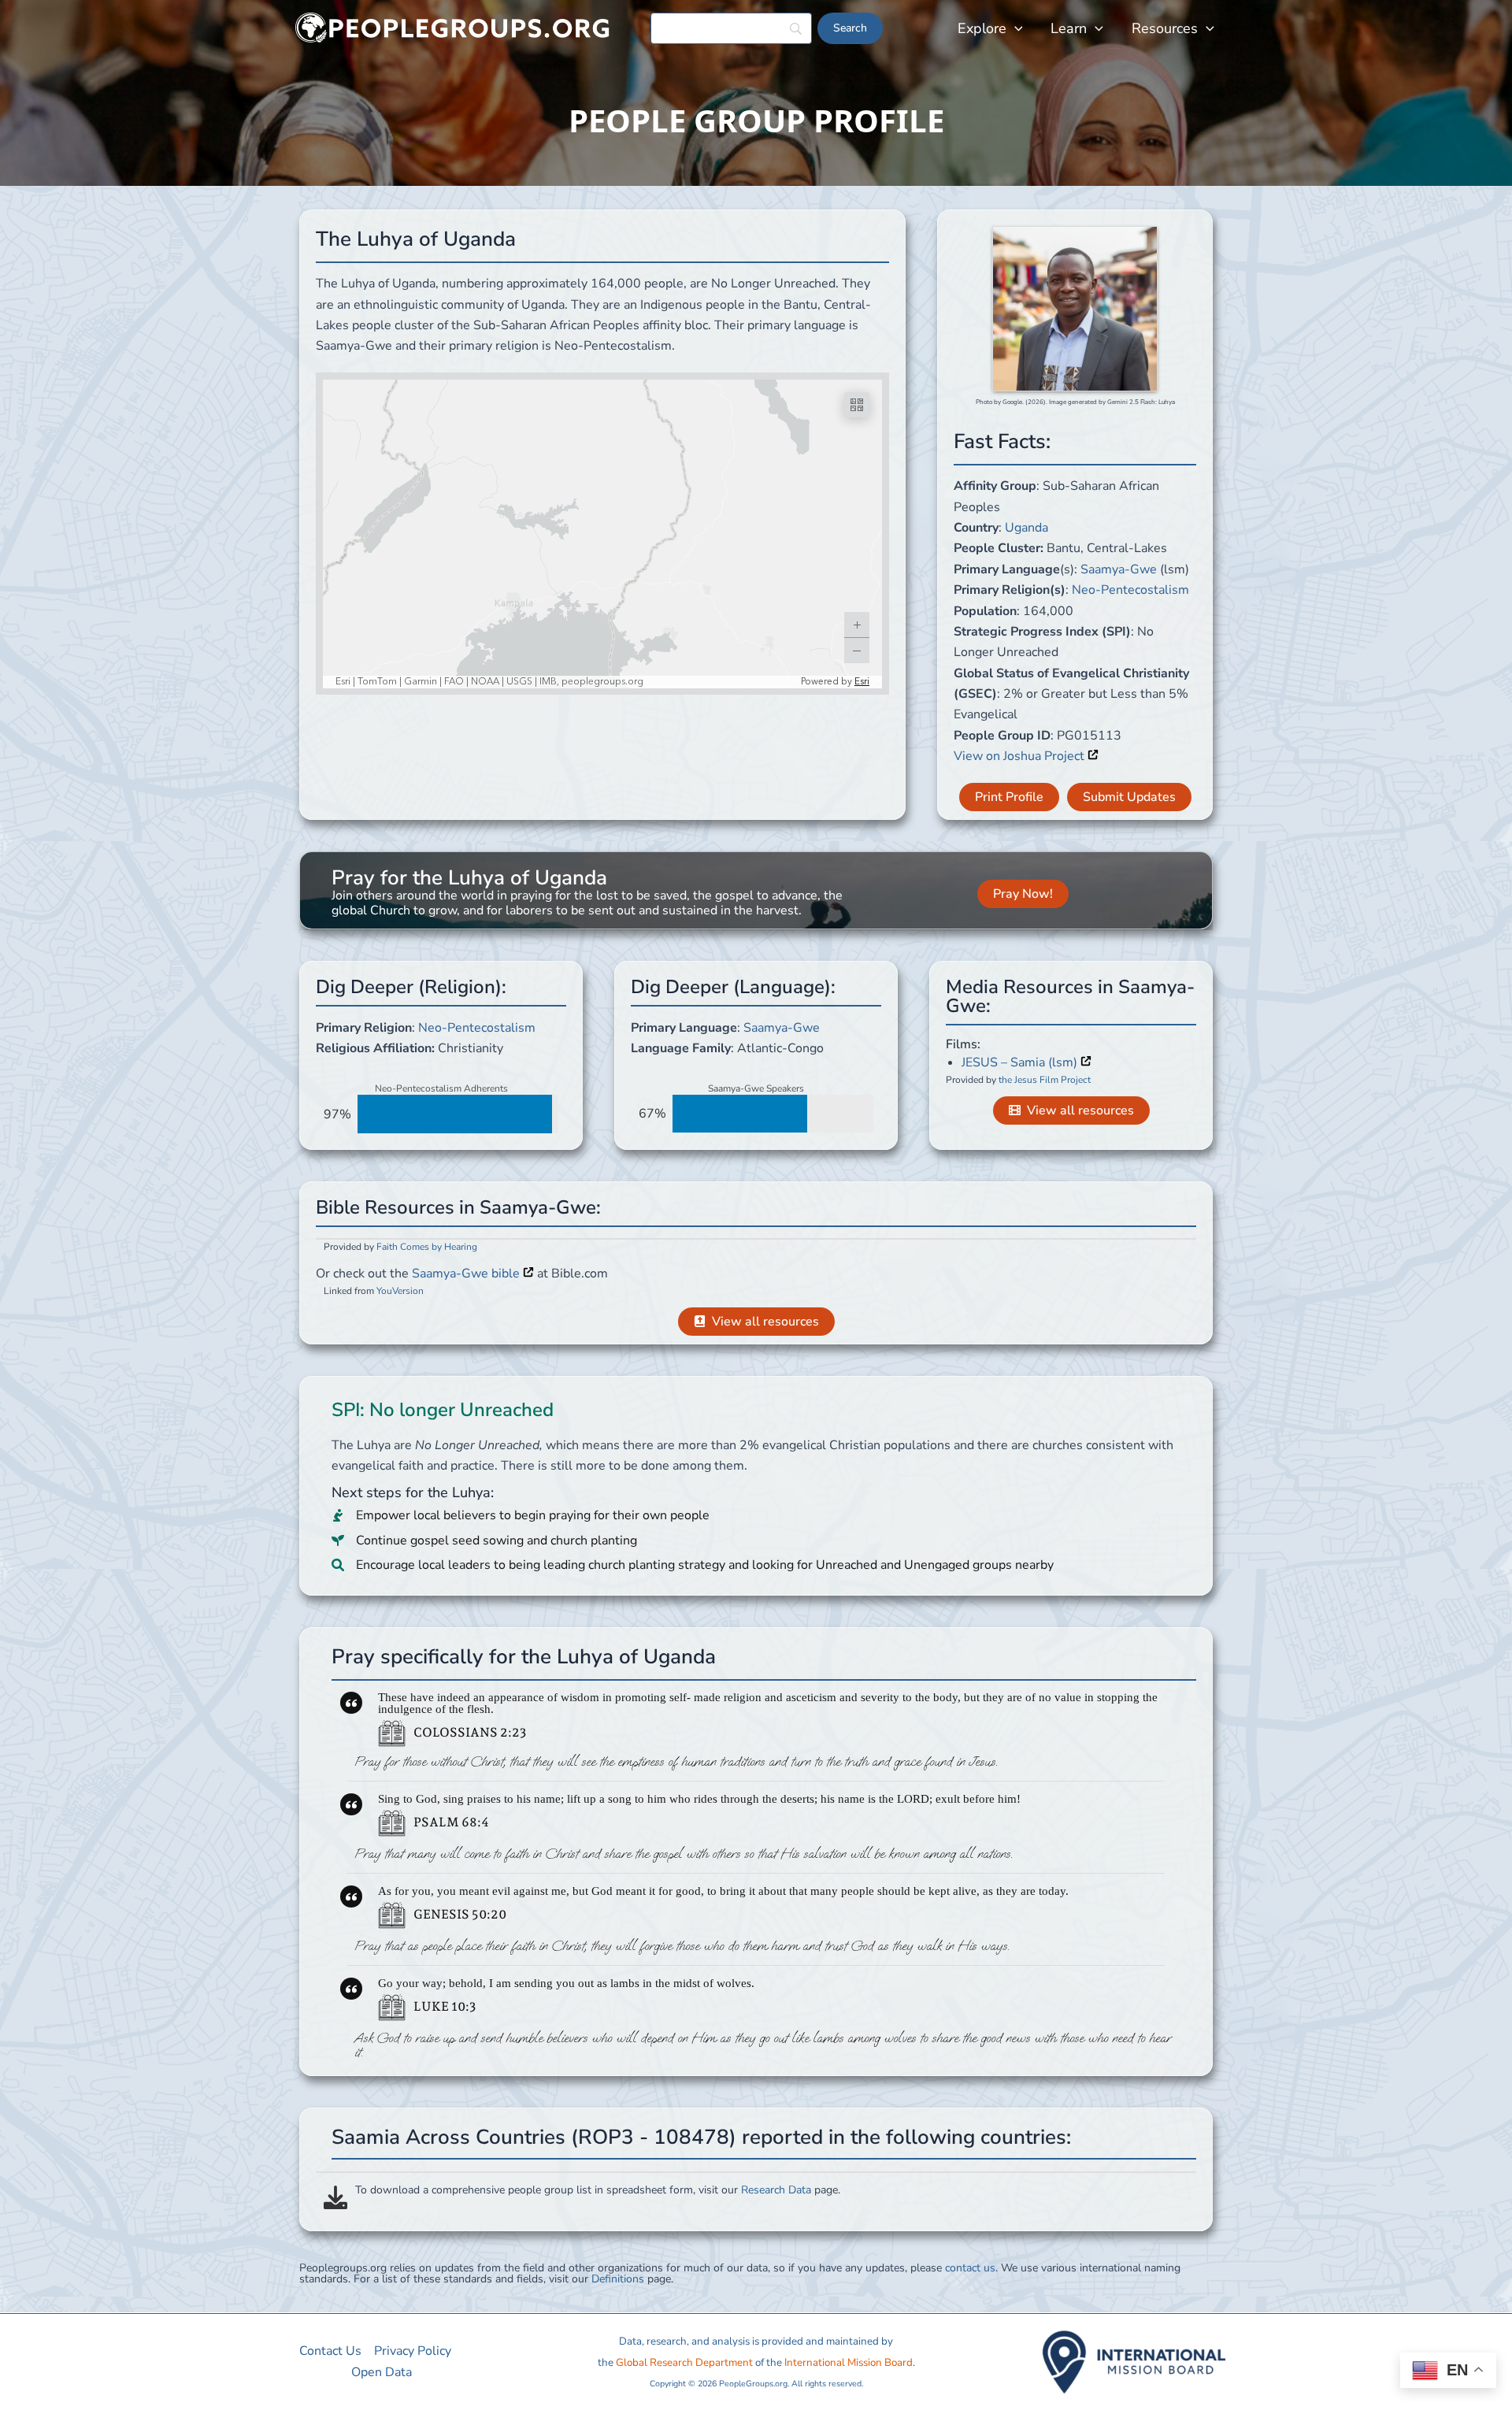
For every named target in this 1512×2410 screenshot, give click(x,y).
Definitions (618, 2279)
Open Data (382, 2372)
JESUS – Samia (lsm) (1021, 1062)
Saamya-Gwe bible (467, 1274)
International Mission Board (849, 2363)
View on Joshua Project (1021, 756)
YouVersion (400, 1291)
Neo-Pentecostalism (1130, 590)
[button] (1015, 28)
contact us (970, 2268)
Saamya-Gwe (1119, 569)
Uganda (1027, 528)
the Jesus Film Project (1045, 1080)
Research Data (776, 2190)
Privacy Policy (413, 2351)
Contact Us (330, 2351)
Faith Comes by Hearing (427, 1247)
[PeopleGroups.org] (453, 28)
